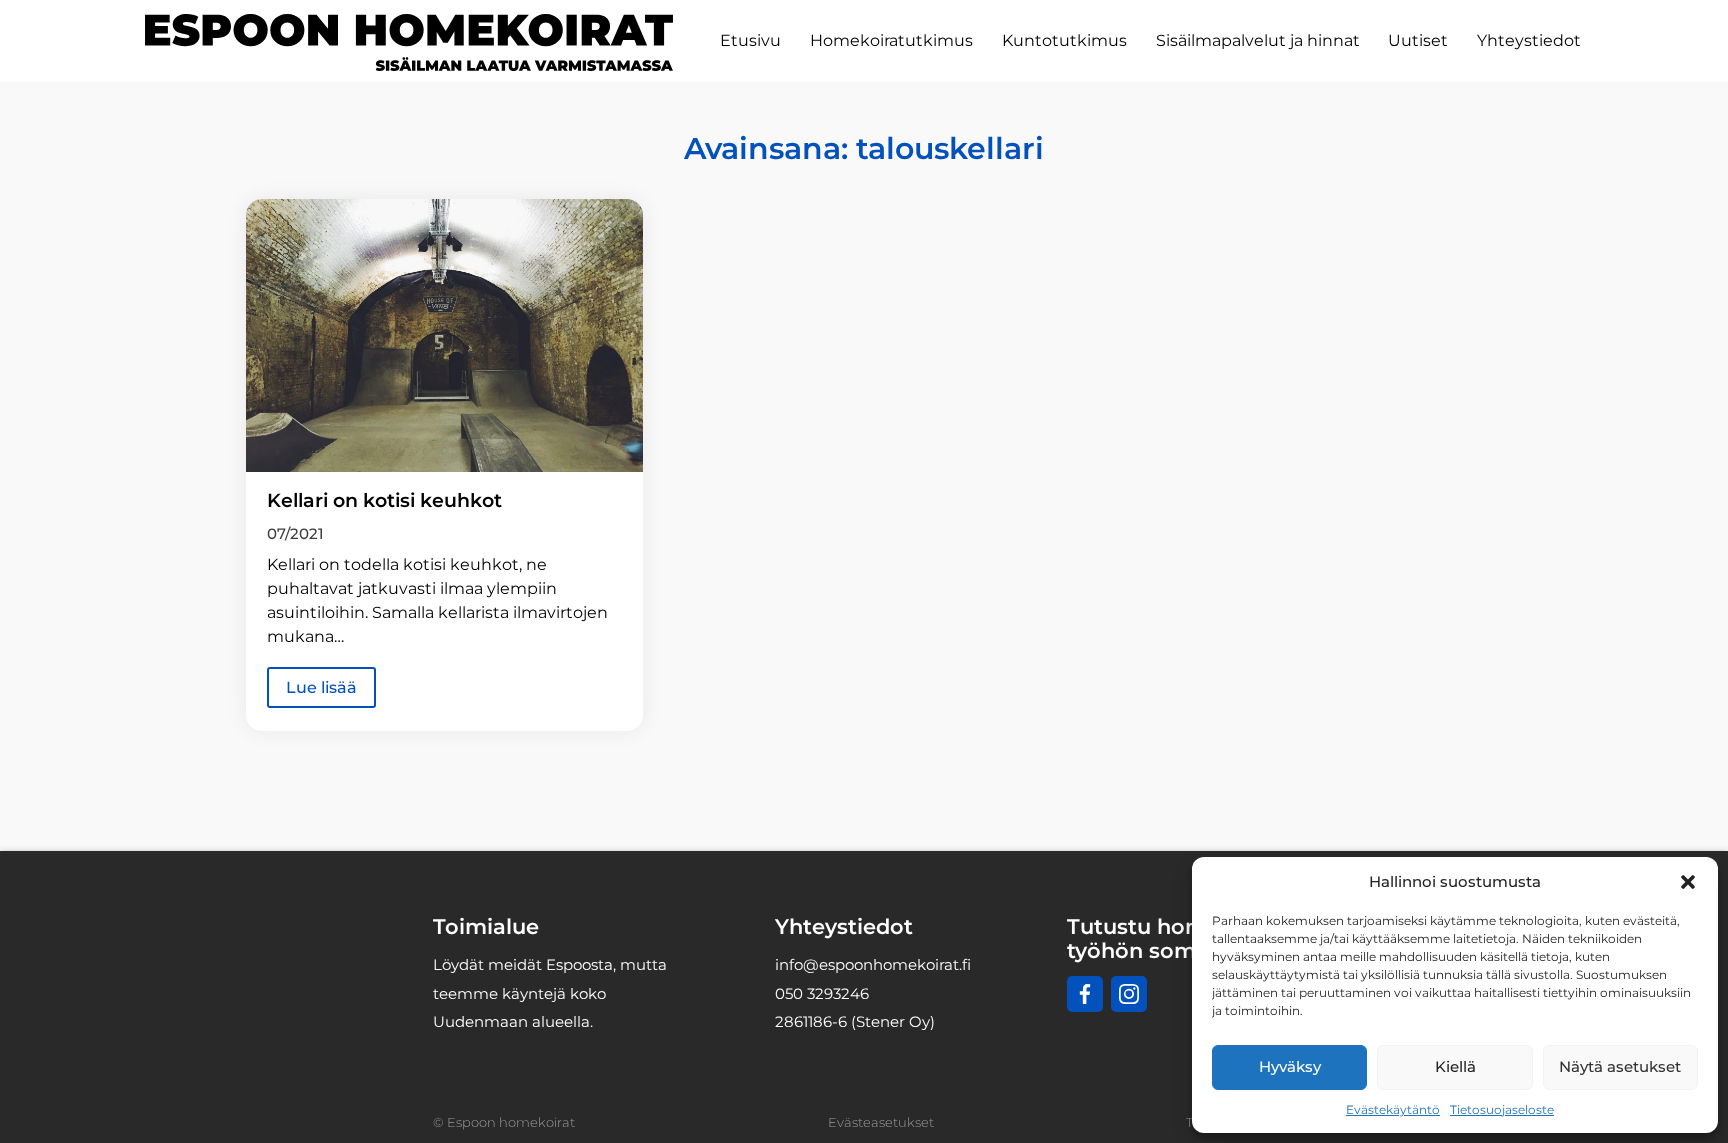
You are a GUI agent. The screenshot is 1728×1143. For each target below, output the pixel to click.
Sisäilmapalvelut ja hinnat (1258, 40)
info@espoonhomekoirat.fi (873, 964)
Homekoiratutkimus (891, 40)
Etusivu (750, 40)
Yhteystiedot (1529, 40)
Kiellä (1455, 1066)
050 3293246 (822, 993)
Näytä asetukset (1620, 1066)
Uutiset (1418, 40)
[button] (1688, 882)
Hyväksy (1290, 1066)
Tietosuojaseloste (1502, 1109)
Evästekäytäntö (1393, 1109)
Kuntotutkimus (1064, 40)
